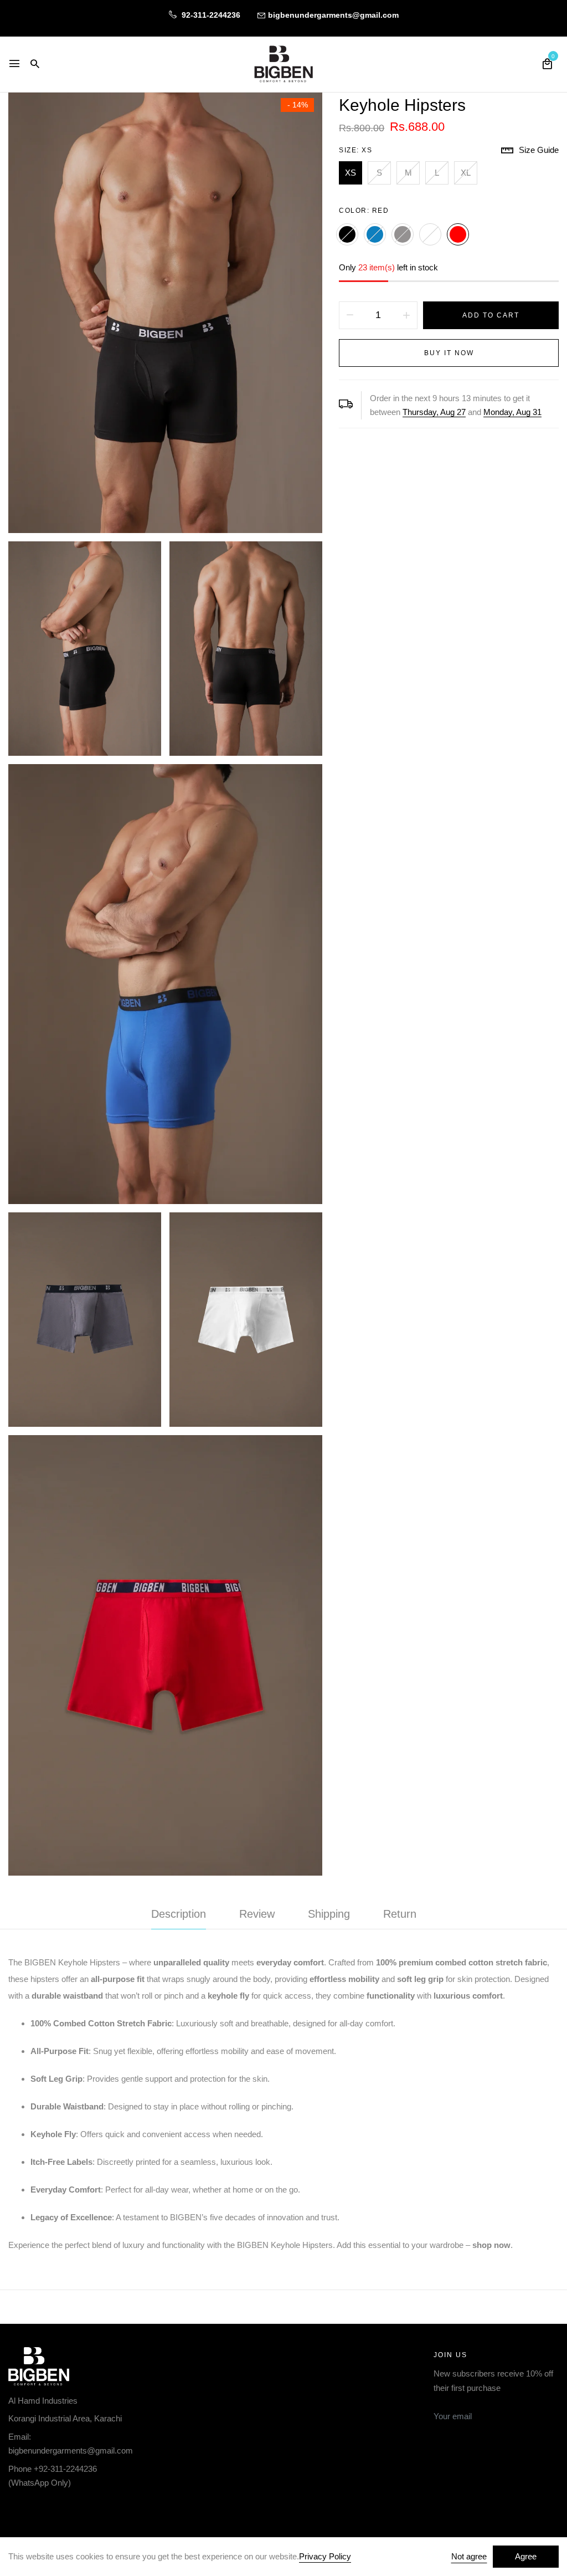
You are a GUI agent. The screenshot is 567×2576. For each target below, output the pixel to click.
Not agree (469, 2556)
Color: (364, 211)
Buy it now (449, 353)
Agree (526, 2556)
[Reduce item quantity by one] (350, 315)
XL (466, 173)
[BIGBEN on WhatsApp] (62, 2509)
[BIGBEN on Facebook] (12, 2509)
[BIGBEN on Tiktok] (87, 2509)
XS (350, 173)
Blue (375, 234)
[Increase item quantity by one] (406, 315)
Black (347, 234)
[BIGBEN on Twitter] (37, 2509)
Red (458, 234)
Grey (403, 234)
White (430, 234)
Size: (355, 150)
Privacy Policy (325, 2556)
